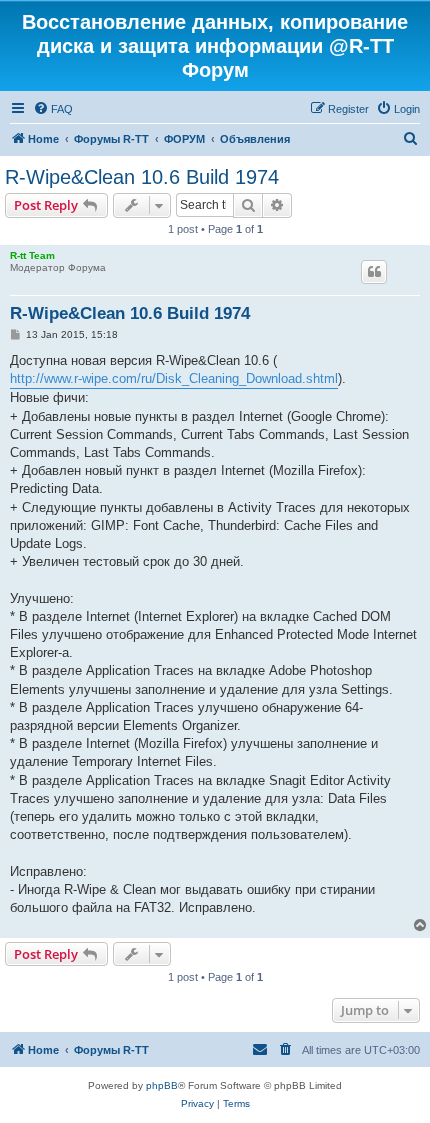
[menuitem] (53, 109)
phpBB (162, 1085)
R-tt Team (32, 255)
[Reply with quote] (374, 272)
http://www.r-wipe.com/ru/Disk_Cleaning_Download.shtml (174, 378)
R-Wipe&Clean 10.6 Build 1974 (142, 177)
